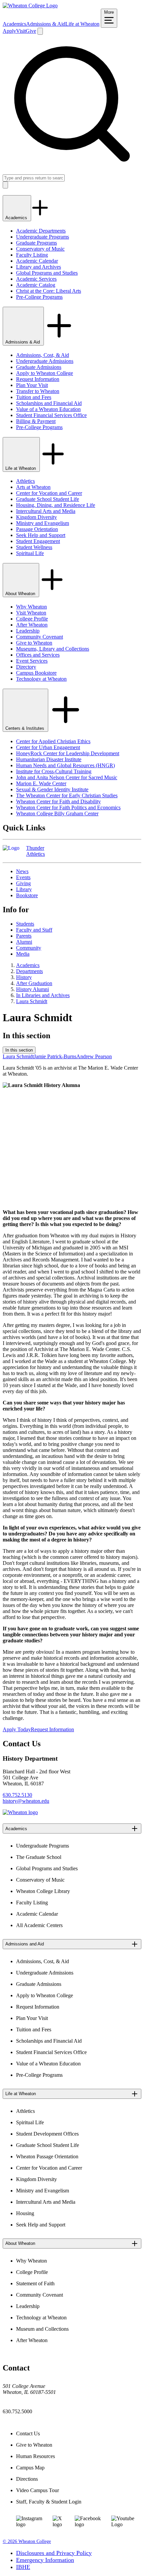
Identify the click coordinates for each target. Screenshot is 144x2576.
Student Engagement (38, 541)
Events (23, 877)
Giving (23, 883)
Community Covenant (40, 637)
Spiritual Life (30, 553)
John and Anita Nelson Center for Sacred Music (67, 777)
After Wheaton (32, 625)
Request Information (38, 379)
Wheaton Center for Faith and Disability (58, 801)
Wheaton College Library (43, 1891)
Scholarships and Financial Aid (49, 403)
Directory (26, 667)
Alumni (24, 942)
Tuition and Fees (34, 397)
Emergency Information (45, 2560)
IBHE (23, 2567)
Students (25, 924)
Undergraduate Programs (43, 237)
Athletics (25, 481)
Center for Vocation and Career (49, 493)
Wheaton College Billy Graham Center (57, 814)
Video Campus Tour (38, 2490)
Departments (29, 971)
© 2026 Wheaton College (27, 2541)
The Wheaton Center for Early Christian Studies (67, 795)
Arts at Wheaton (33, 487)
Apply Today (17, 1729)
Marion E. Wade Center (41, 783)
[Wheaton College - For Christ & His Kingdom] (20, 1812)
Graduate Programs (37, 243)
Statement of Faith (35, 2283)
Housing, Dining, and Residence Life (56, 505)
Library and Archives (39, 267)
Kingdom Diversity (37, 517)
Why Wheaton (31, 607)
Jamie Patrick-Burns (55, 1056)
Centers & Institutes (25, 728)
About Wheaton (21, 594)
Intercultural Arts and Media (46, 511)
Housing (25, 2213)
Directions (27, 2479)
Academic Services (36, 279)
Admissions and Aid (25, 1944)
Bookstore (27, 895)
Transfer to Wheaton (38, 391)
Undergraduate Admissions (45, 361)
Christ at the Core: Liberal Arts (49, 291)
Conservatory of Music (40, 249)
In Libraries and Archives (43, 995)
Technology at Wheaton (41, 679)
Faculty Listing (32, 255)
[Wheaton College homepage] (30, 6)
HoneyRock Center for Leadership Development (68, 753)
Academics (14, 24)
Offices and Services (38, 655)
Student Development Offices (47, 2134)
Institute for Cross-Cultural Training (54, 771)
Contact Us (28, 2433)
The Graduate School (39, 1857)
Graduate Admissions (39, 367)
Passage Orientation (37, 529)
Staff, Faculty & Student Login (49, 2502)
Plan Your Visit (32, 385)
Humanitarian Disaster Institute (49, 759)
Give (31, 31)
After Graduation (34, 983)
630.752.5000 (17, 2411)
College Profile (32, 619)
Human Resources (35, 2456)
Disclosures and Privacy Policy (54, 2553)
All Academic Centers (39, 1925)
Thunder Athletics (35, 851)
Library (24, 889)
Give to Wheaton (34, 643)
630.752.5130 (17, 1795)
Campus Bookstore (36, 673)
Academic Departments (41, 231)
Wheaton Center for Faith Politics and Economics (68, 807)
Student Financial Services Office (51, 415)
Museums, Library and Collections (53, 649)
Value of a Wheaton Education (48, 409)
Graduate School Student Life (48, 499)
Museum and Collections (42, 2329)
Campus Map (30, 2468)
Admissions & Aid (46, 24)
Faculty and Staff (34, 930)
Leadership (28, 631)
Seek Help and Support (41, 535)
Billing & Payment (36, 421)
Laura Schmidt (32, 1001)
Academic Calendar (37, 261)
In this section (19, 1050)
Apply (9, 31)
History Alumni (32, 989)
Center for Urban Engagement (48, 747)
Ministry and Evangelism (43, 523)
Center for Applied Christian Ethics (53, 741)
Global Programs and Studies (47, 273)
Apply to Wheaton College (45, 373)
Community (29, 948)
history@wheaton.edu (26, 1801)
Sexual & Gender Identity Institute (52, 789)
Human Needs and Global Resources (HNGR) (65, 765)
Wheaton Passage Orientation (47, 2156)
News (22, 871)
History (24, 977)
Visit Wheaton (31, 613)
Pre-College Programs (39, 297)
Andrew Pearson (94, 1056)
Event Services (32, 661)
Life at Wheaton (82, 24)
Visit (21, 31)
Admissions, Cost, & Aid (43, 355)
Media (23, 954)
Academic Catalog (36, 285)
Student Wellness (34, 547)
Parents (24, 936)
